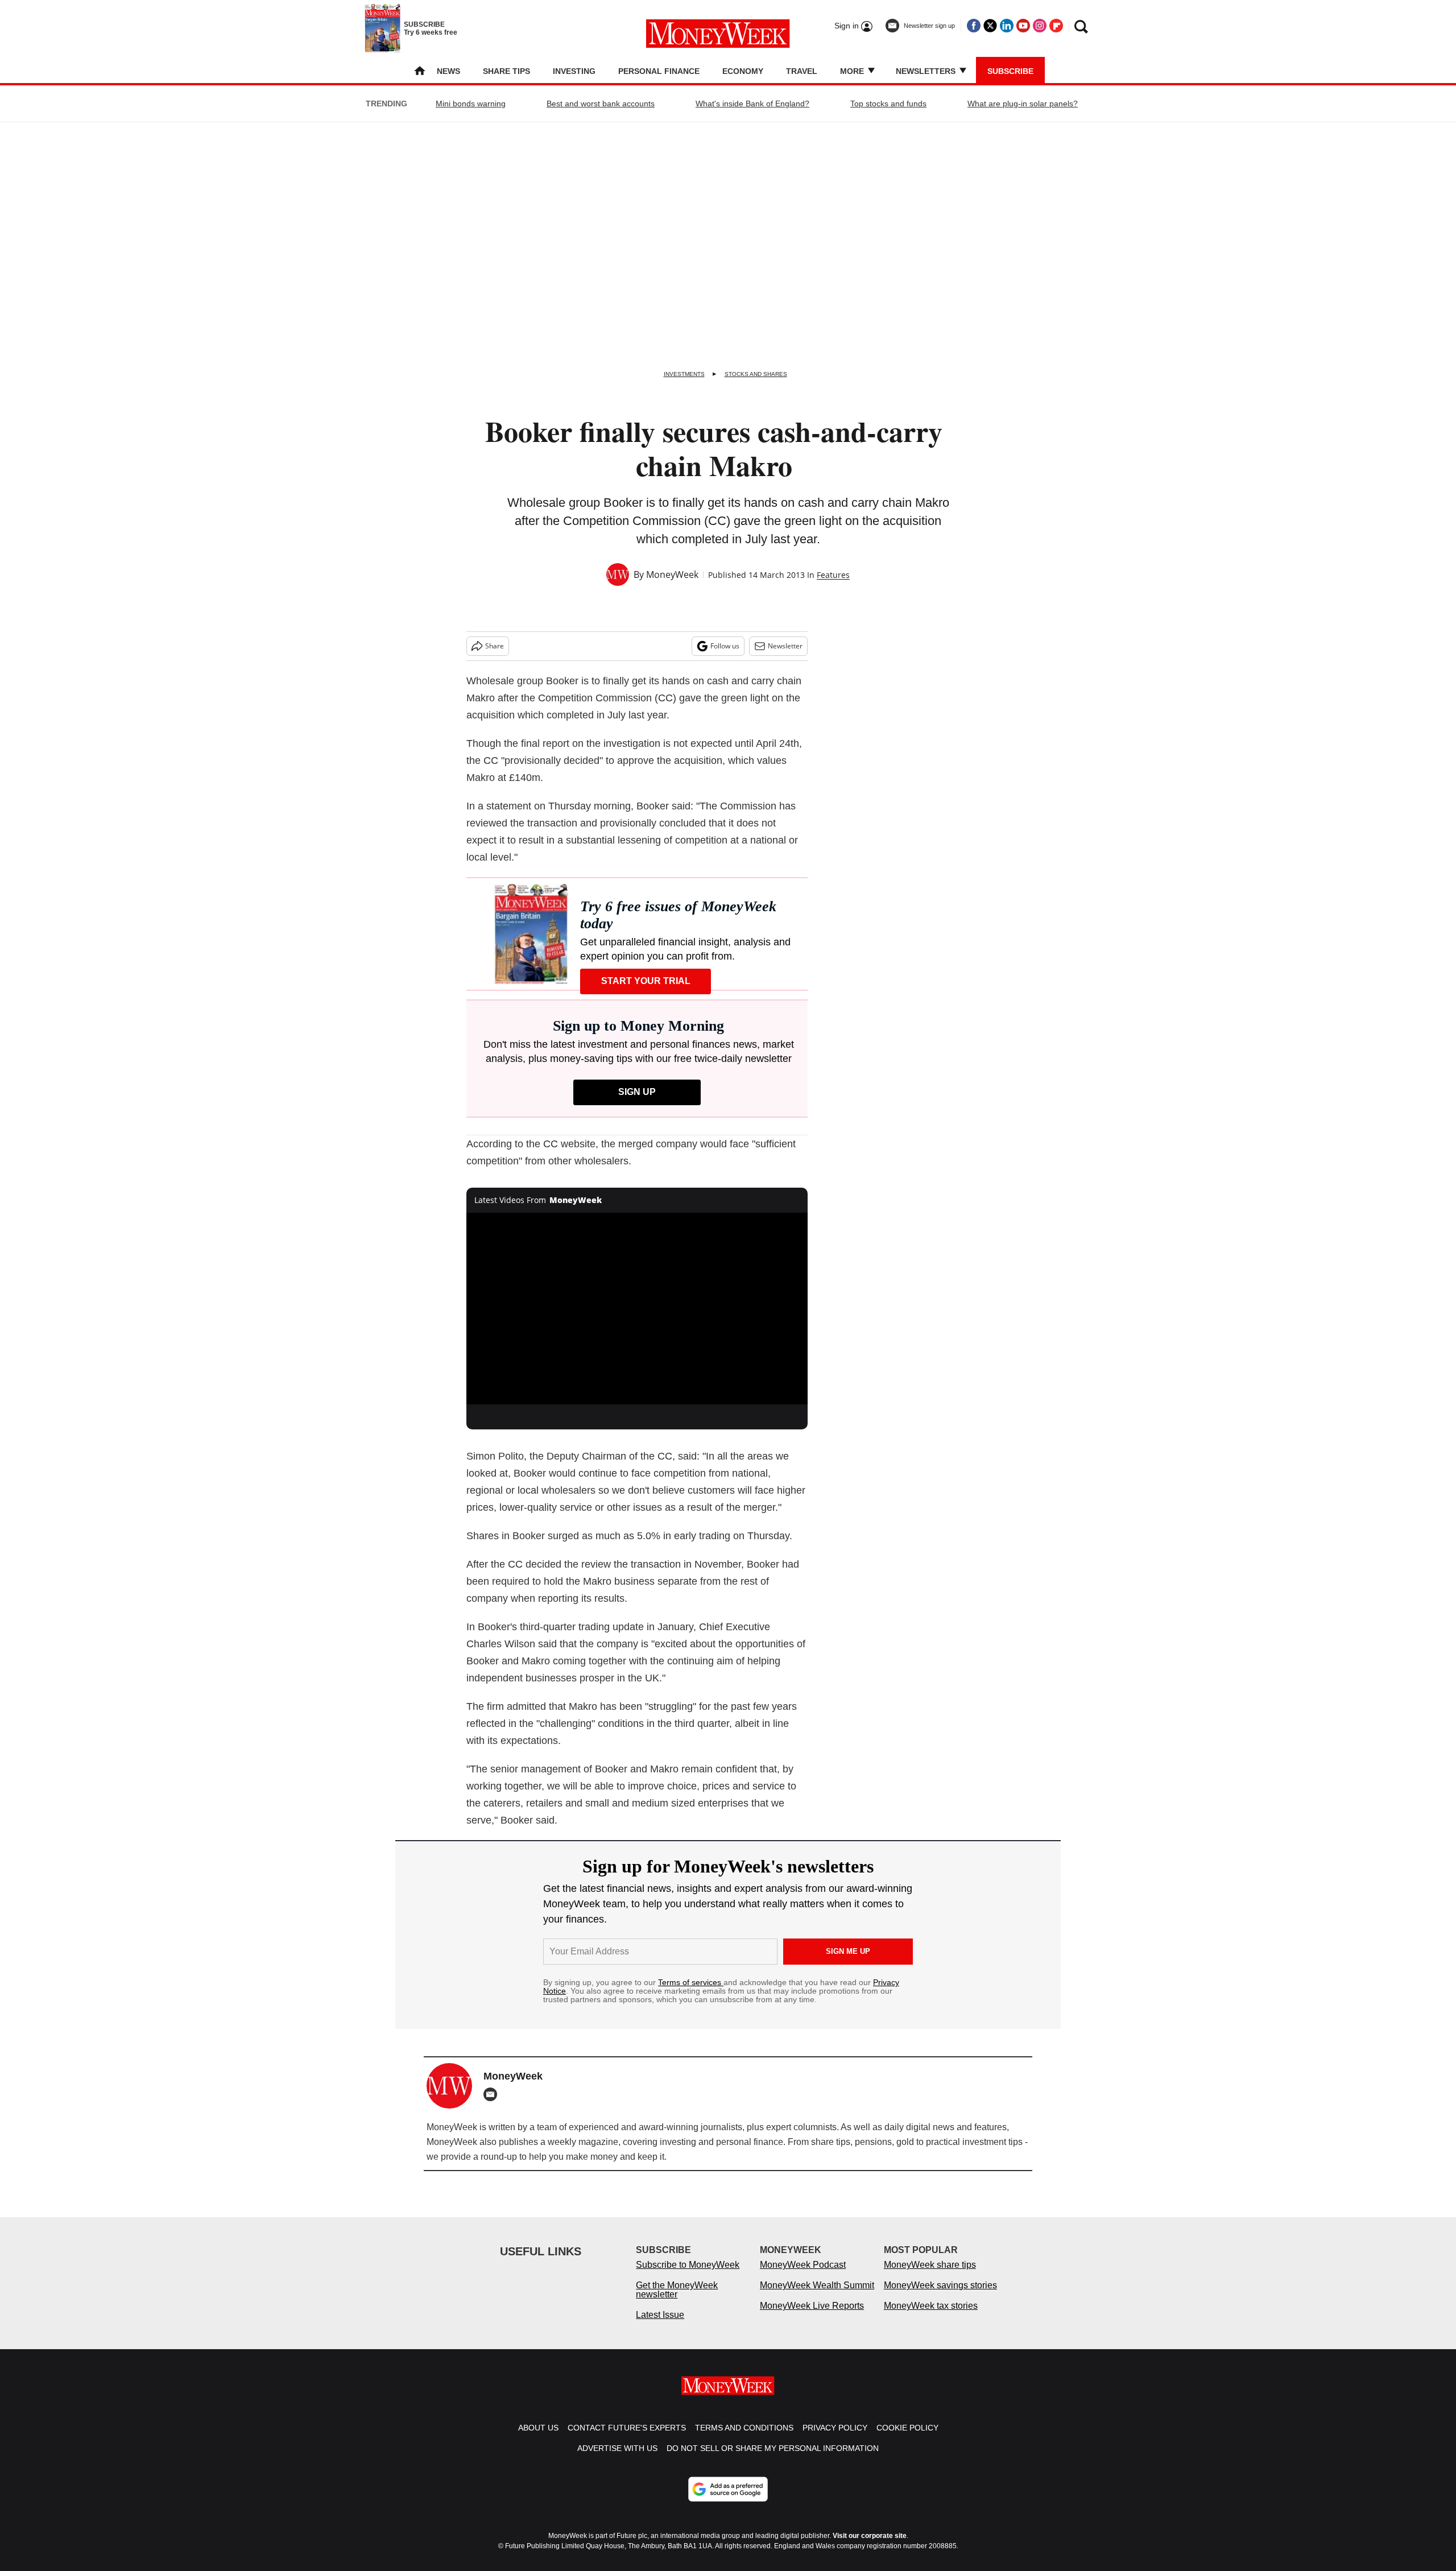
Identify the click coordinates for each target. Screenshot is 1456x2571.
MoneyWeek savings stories (940, 2297)
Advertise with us (617, 2460)
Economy (743, 71)
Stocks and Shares (756, 374)
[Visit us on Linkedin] (1007, 26)
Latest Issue (660, 2326)
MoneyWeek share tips (930, 2276)
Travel (802, 71)
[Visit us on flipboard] (1056, 26)
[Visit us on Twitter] (990, 26)
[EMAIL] (493, 2094)
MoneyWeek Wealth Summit (817, 2297)
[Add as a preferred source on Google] (728, 2500)
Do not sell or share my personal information (773, 2460)
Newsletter (785, 646)
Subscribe (1010, 71)
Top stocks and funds (888, 104)
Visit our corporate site (870, 2547)
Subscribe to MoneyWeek (688, 2276)
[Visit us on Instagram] (1040, 26)
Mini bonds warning (471, 104)
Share (495, 646)
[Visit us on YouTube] (1023, 26)
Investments (684, 374)
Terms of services (691, 1982)
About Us (538, 2439)
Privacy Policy (835, 2439)
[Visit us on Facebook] (974, 26)
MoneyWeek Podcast (803, 2276)
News (448, 71)
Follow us (725, 646)
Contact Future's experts (627, 2439)
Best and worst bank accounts (601, 104)
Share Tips (506, 71)
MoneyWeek (672, 574)
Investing (574, 71)
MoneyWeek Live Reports (812, 2317)
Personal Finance (659, 71)
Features (833, 575)
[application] (637, 1309)
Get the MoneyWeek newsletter (677, 2301)
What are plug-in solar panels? (1023, 104)
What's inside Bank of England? (752, 104)
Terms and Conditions (744, 2439)
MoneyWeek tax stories (931, 2317)
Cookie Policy (907, 2439)
